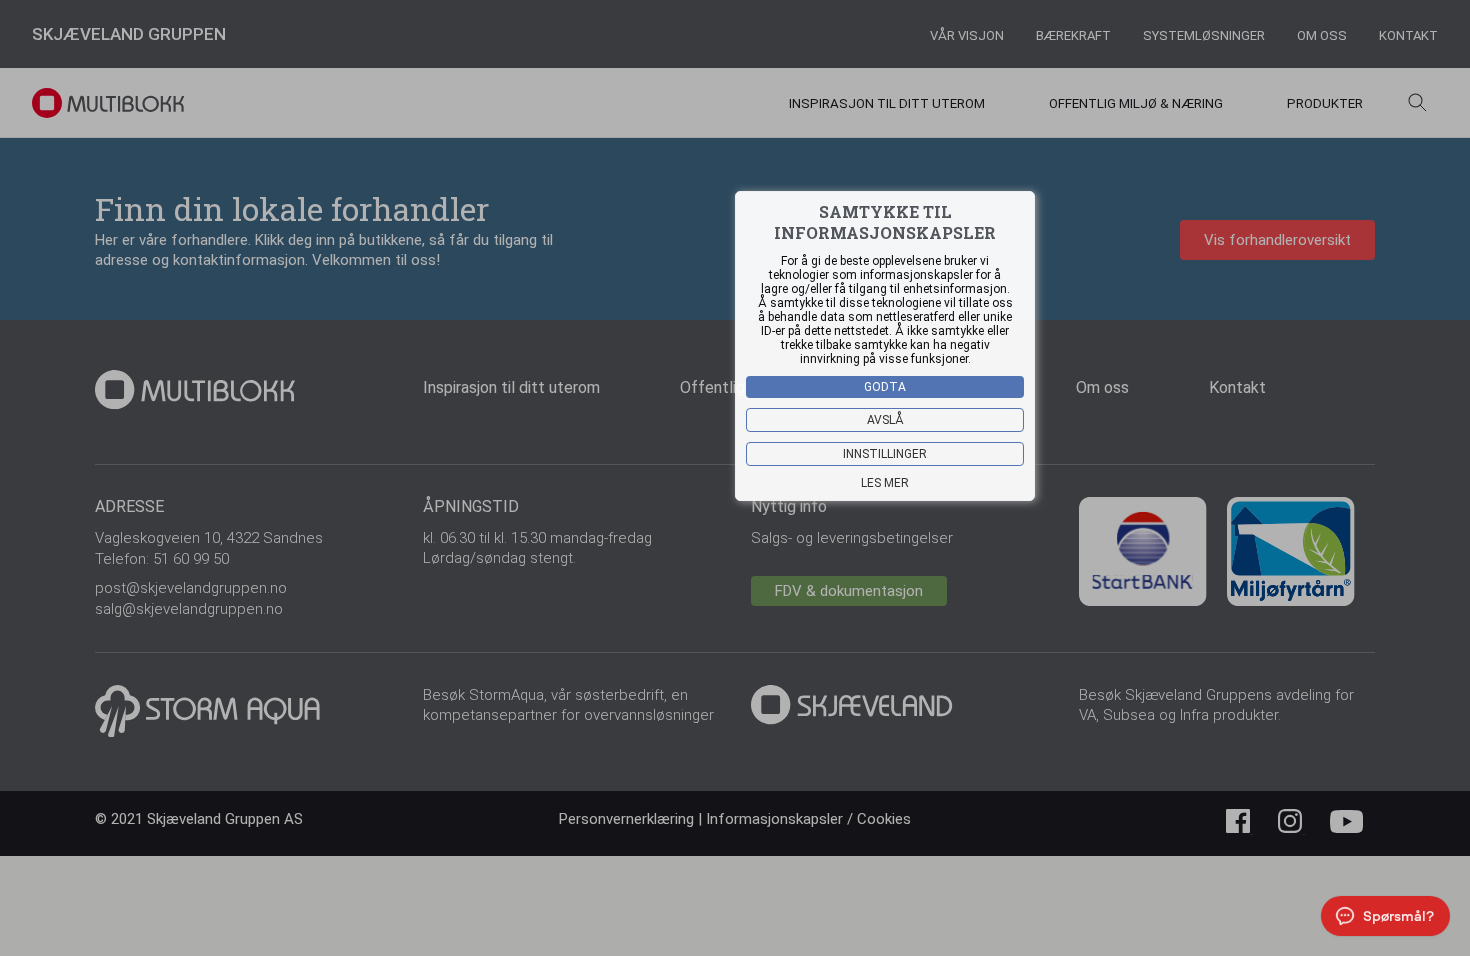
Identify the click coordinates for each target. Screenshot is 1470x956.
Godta (885, 387)
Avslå (885, 420)
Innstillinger (885, 454)
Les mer (885, 483)
